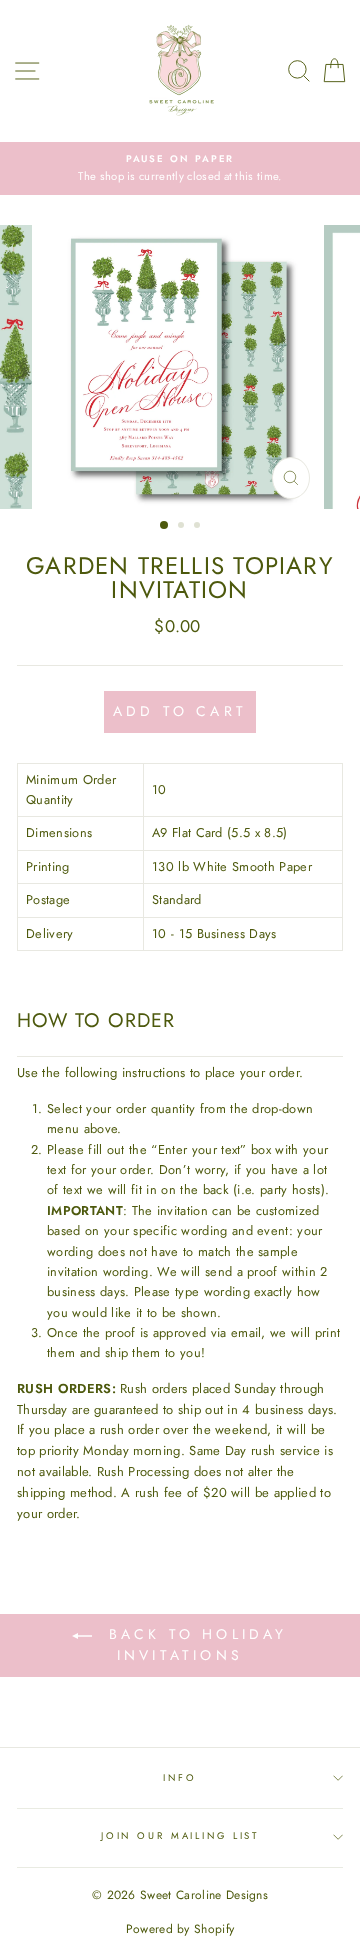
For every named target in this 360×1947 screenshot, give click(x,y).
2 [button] (183, 527)
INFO (179, 1778)
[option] (180, 168)
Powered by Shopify (180, 1929)
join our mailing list (180, 1836)
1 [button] (165, 526)
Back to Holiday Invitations (193, 1644)
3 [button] (199, 527)
